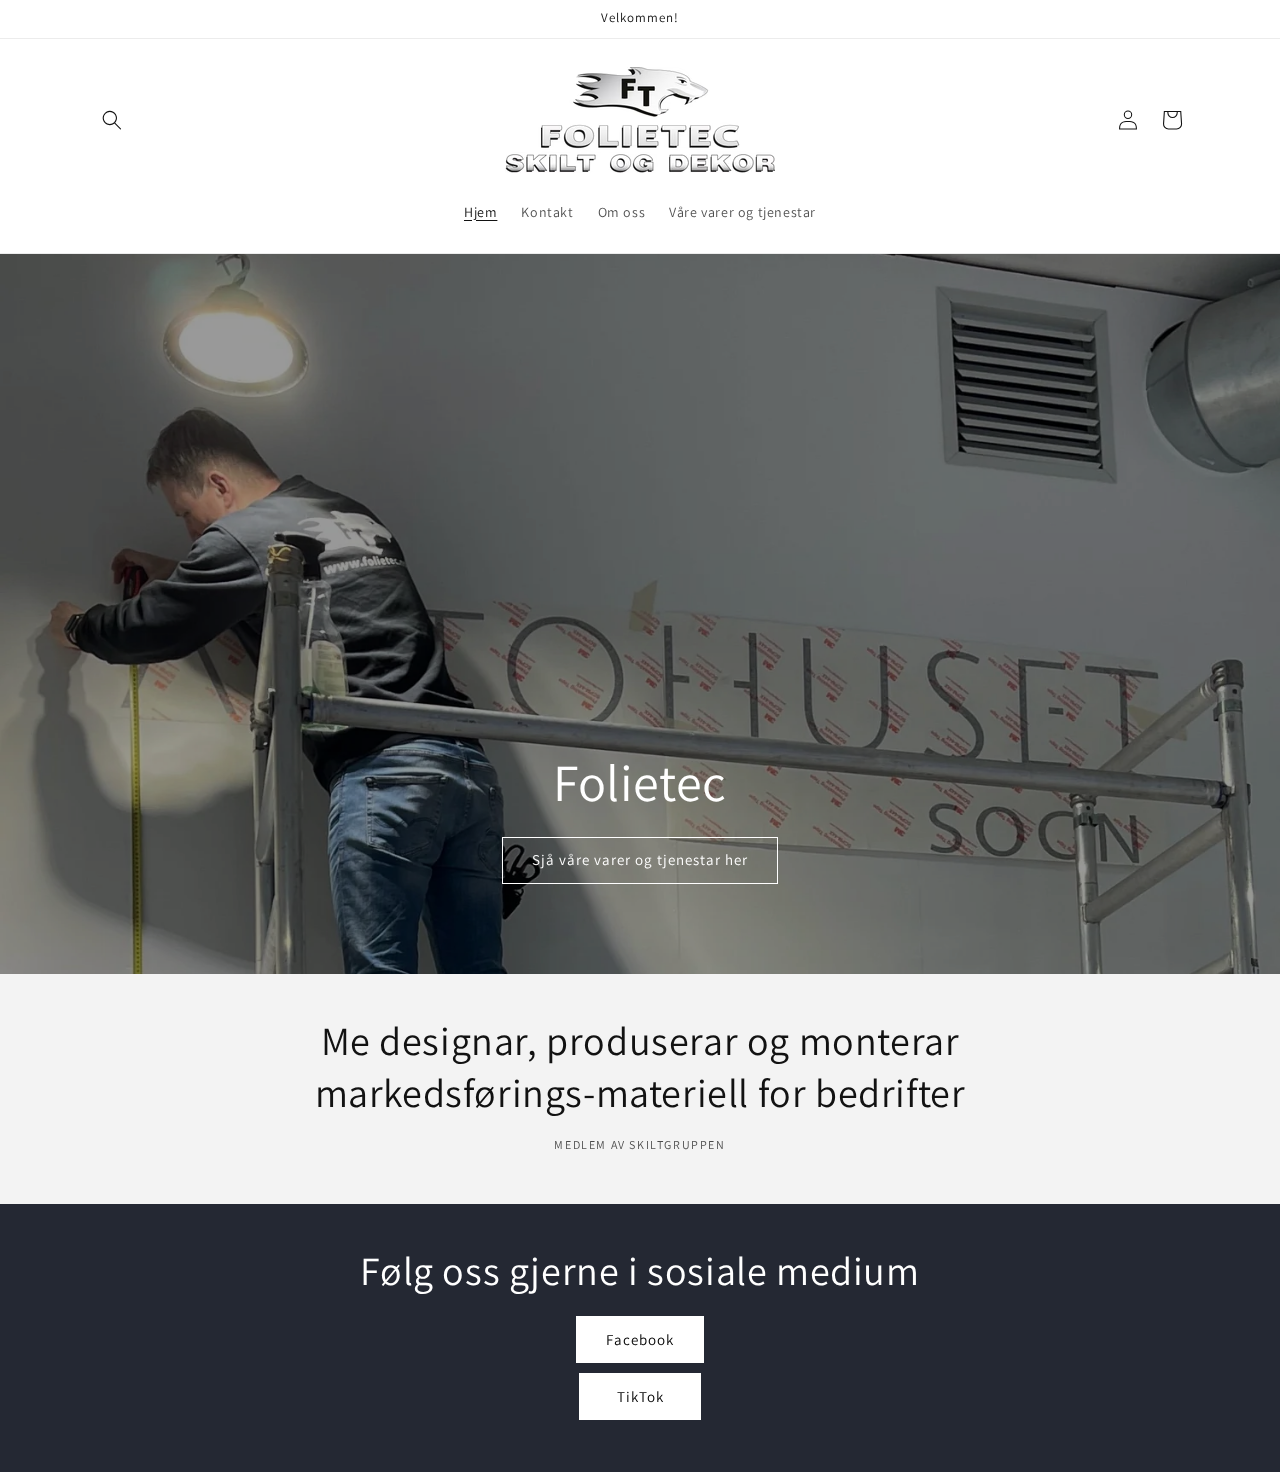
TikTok (640, 1396)
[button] (112, 120)
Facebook (640, 1339)
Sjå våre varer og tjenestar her (640, 859)
